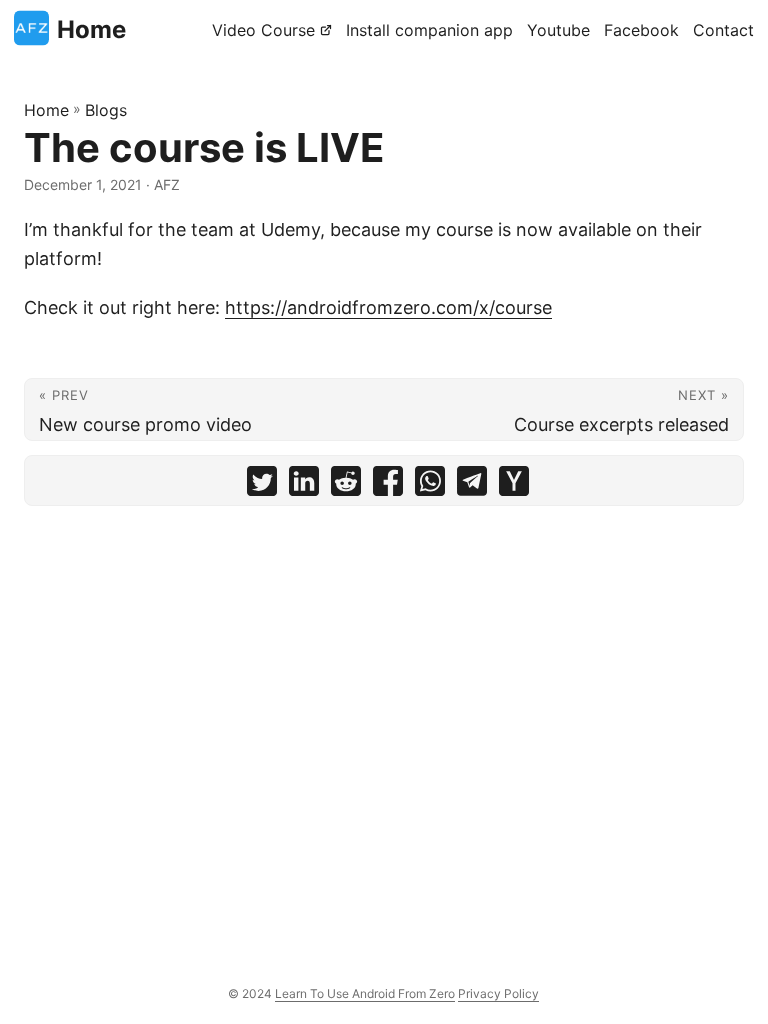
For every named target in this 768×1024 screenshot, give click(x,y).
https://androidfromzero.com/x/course (388, 307)
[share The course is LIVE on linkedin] (304, 485)
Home (91, 29)
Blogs (106, 110)
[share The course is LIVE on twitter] (262, 485)
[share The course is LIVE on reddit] (346, 485)
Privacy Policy (498, 993)
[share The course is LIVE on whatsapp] (430, 485)
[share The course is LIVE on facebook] (388, 485)
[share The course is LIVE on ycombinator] (514, 485)
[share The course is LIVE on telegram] (472, 485)
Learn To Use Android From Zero (365, 993)
